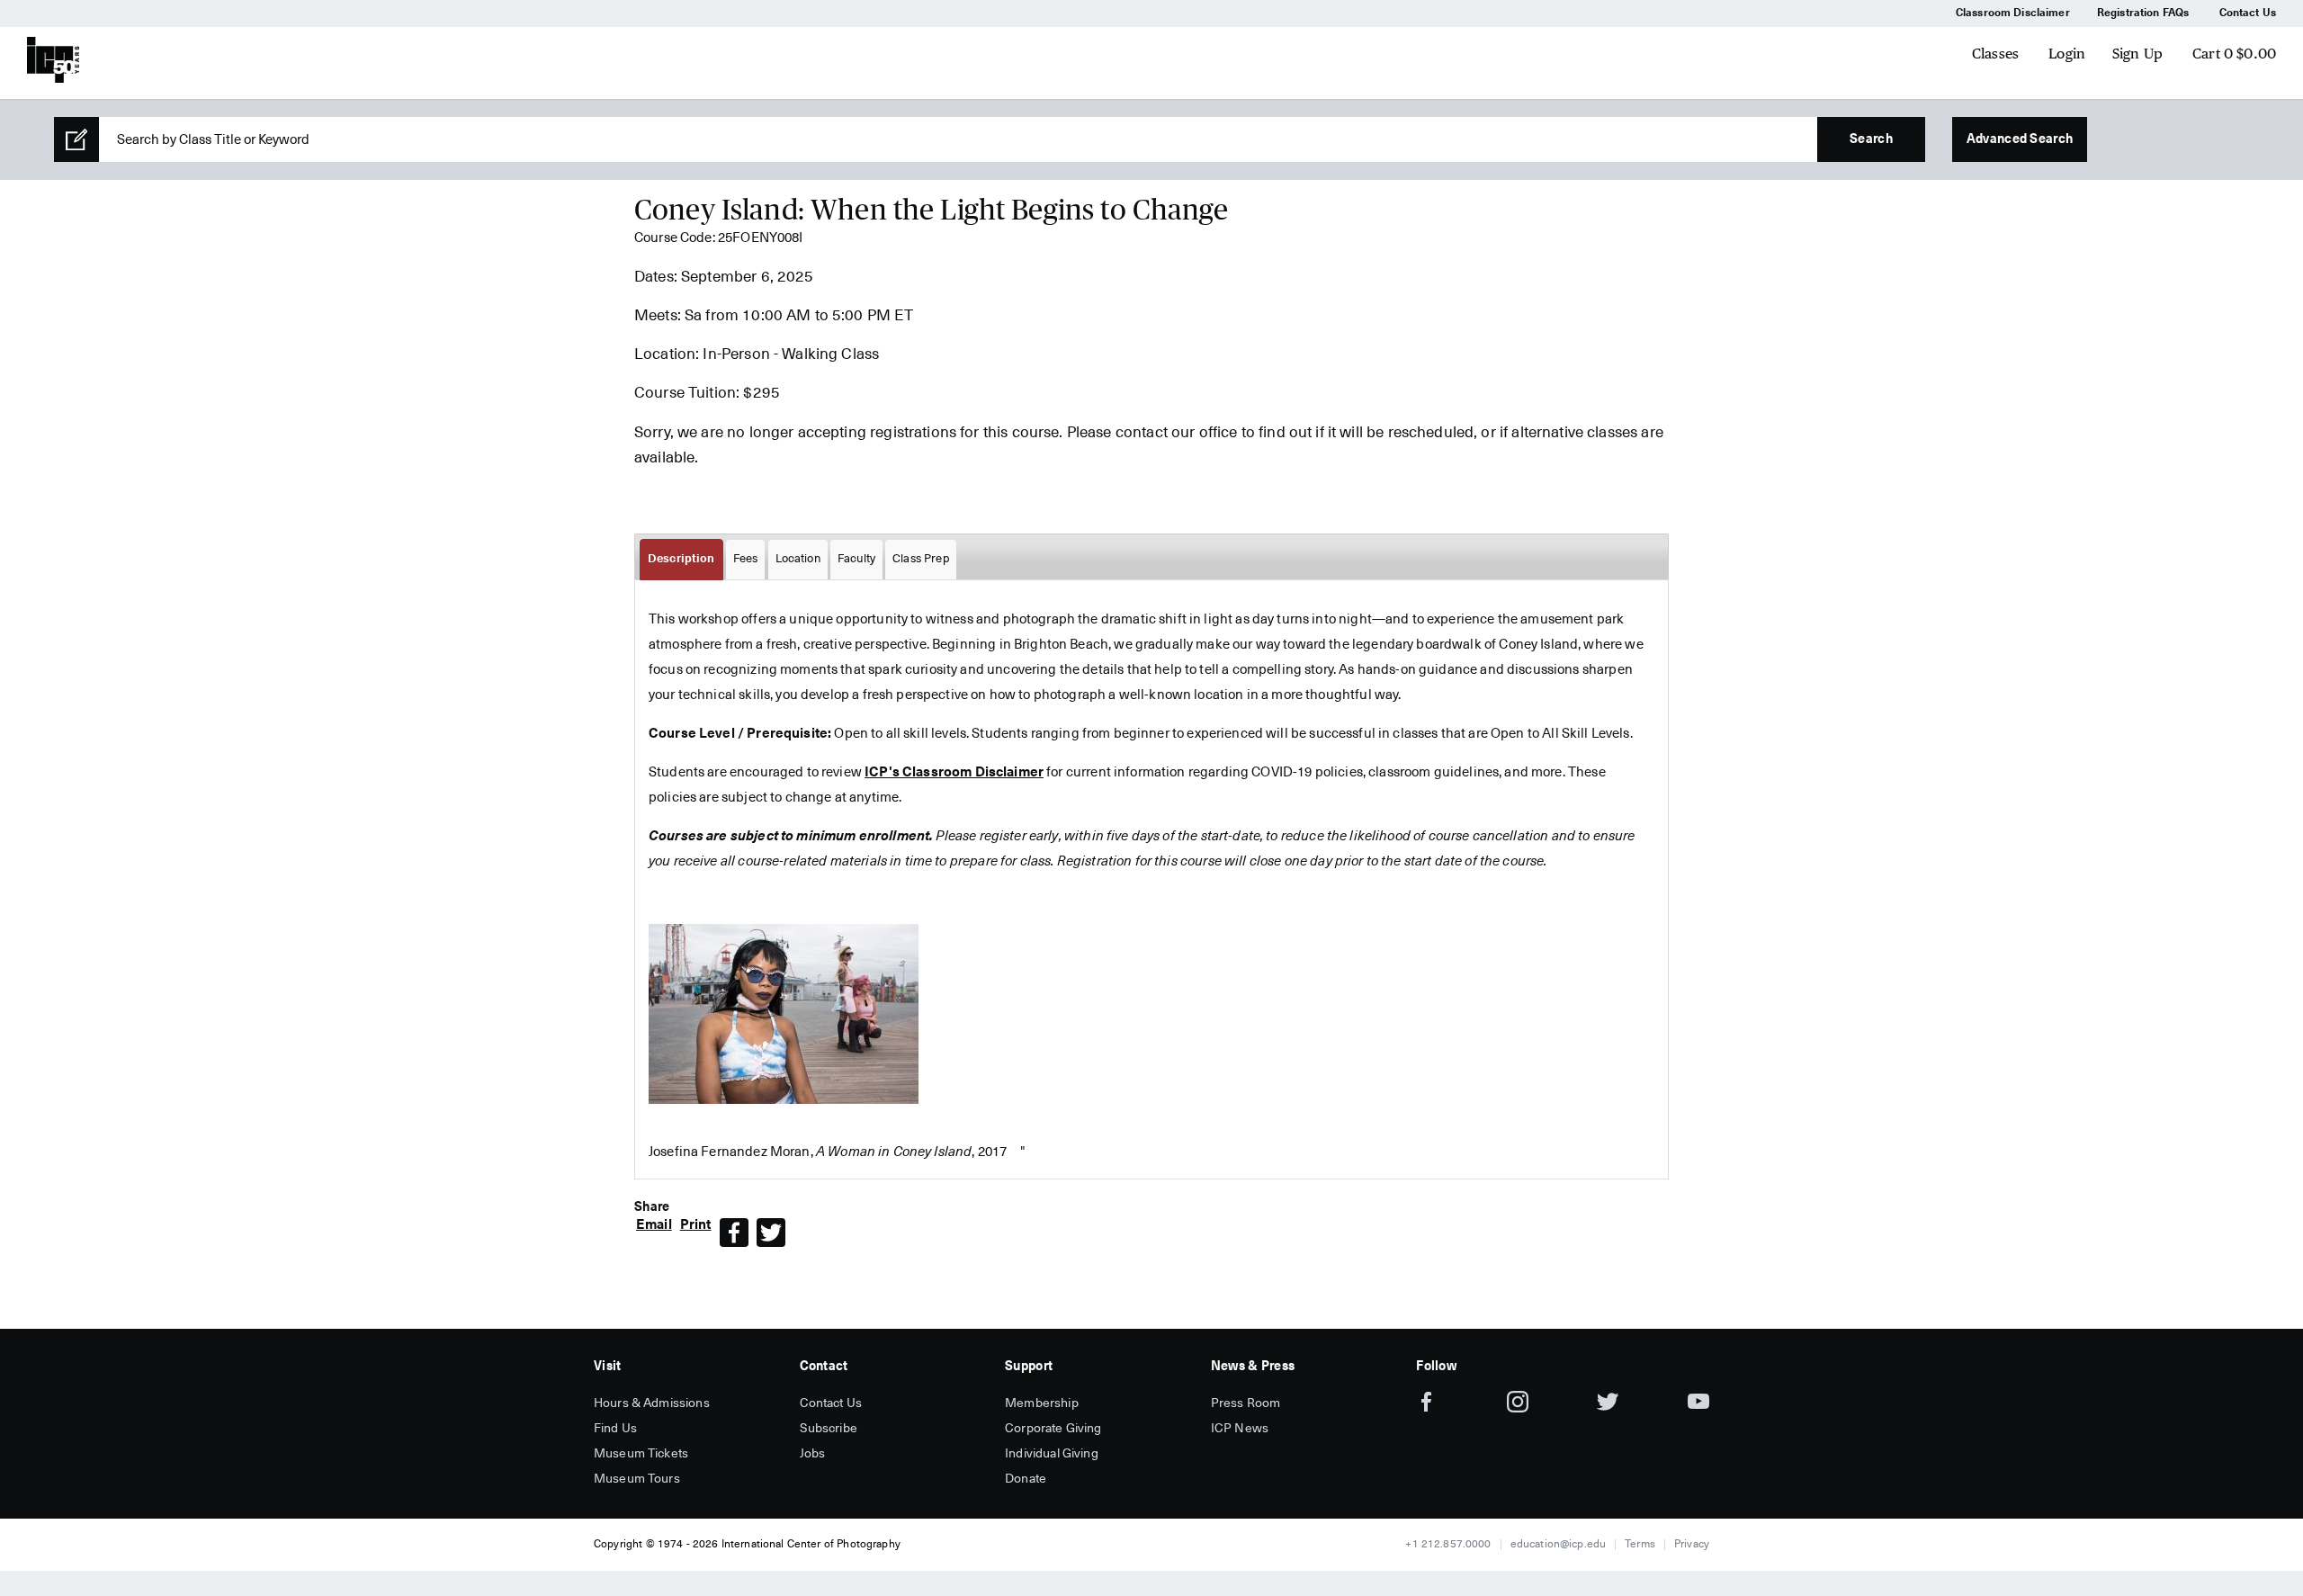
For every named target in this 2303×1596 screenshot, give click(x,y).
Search (1871, 139)
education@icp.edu (1559, 1545)
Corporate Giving (1053, 1429)
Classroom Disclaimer (2013, 13)
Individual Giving (1052, 1454)
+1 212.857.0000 (1448, 1545)
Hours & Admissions (652, 1403)
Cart (2234, 54)
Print (696, 1225)
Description (681, 559)
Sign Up (2137, 54)
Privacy (1692, 1545)
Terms (1640, 1545)
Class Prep (921, 559)
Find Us (615, 1429)
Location (798, 559)
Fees (746, 559)
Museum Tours (637, 1479)
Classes (1995, 54)
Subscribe (829, 1429)
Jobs (813, 1454)
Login (2067, 54)
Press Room (1246, 1403)
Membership (1042, 1403)
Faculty (856, 559)
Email (654, 1225)
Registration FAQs (2143, 13)
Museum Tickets (641, 1454)
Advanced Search (2020, 139)
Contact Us (2248, 13)
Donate (1026, 1479)
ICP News (1240, 1429)
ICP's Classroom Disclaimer (954, 772)
